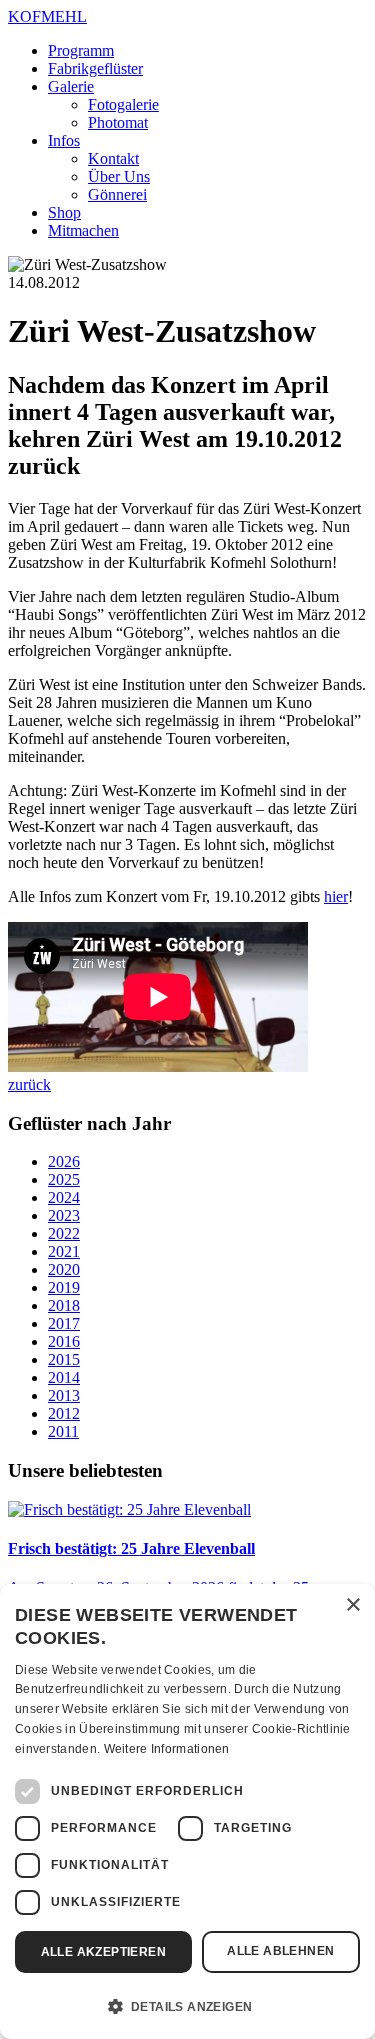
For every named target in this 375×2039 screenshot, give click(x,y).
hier (336, 896)
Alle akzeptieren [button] (103, 1952)
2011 (63, 1431)
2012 (64, 1413)
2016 (64, 1341)
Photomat (118, 122)
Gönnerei (117, 194)
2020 (64, 1269)
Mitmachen (83, 230)
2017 (64, 1323)
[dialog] (187, 1811)
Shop (64, 212)
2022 (64, 1233)
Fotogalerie (123, 104)
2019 (64, 1287)
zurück (29, 1084)
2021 (64, 1251)
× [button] (352, 1605)
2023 (64, 1215)
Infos (64, 140)
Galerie (71, 86)
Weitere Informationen (167, 1749)
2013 (64, 1395)
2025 (64, 1179)
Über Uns (119, 176)
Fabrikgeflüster (95, 68)
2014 (64, 1377)
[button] (187, 2005)
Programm (81, 50)
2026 (64, 1161)
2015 (64, 1359)
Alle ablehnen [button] (280, 1951)
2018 (64, 1305)
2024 (64, 1197)
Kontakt (113, 158)
